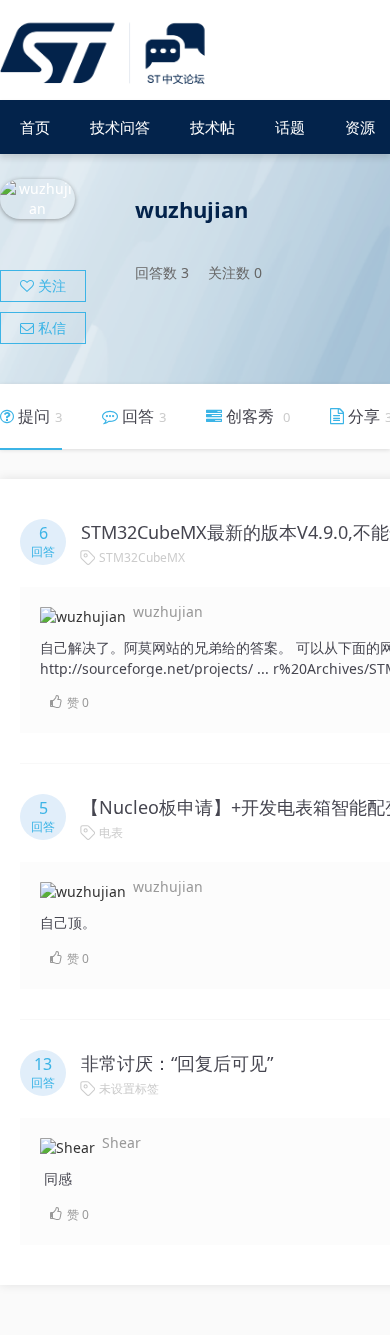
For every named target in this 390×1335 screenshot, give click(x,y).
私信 (50, 327)
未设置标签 (129, 1088)
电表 (111, 832)
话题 (290, 127)
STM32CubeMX (142, 557)
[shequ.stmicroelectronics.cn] (105, 54)
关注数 (235, 272)
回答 (142, 416)
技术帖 (212, 127)
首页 (35, 127)
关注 (50, 285)
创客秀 (256, 416)
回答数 (162, 272)
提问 (38, 416)
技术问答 (120, 127)
